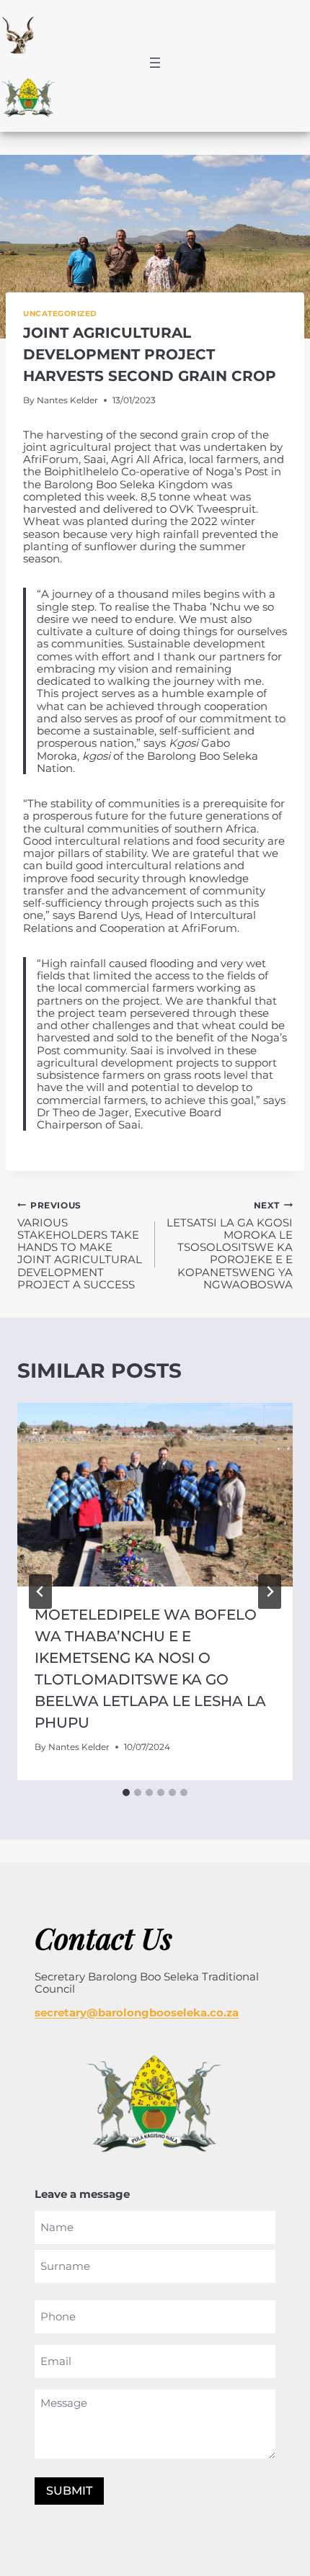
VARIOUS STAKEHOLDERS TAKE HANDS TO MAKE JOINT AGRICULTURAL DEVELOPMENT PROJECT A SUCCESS (80, 1245)
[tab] (126, 1792)
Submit (69, 2491)
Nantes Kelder (67, 400)
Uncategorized (60, 314)
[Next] (270, 1592)
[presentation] (155, 1495)
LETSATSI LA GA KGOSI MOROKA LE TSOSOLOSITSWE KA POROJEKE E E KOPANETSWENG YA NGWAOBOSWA (230, 1245)
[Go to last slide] (40, 1592)
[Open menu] (155, 63)
